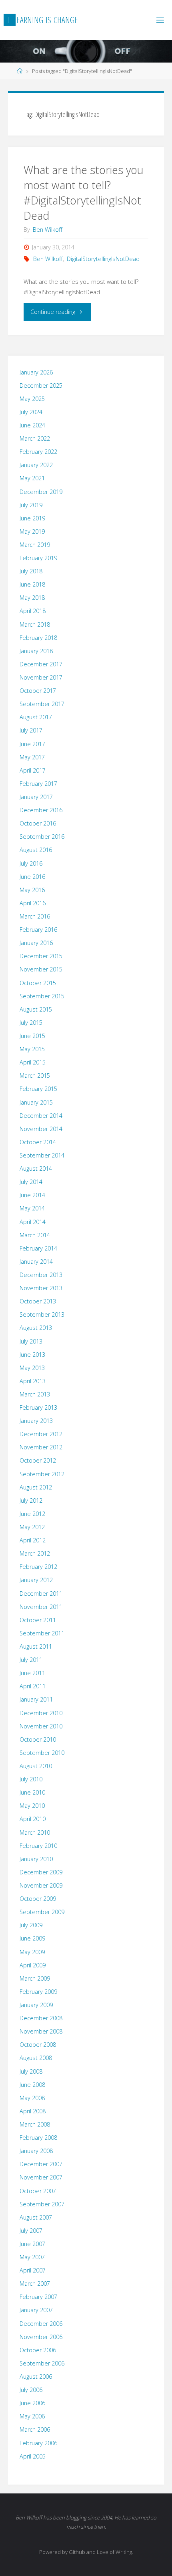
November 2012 (41, 1447)
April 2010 (33, 1819)
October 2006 (38, 2350)
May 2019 (32, 531)
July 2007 (31, 2231)
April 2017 (33, 770)
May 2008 (32, 2098)
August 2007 (36, 2217)
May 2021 (32, 478)
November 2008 (41, 2031)
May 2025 (32, 399)
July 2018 (31, 571)
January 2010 (36, 1859)
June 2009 (32, 1938)
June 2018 (32, 584)
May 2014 (32, 1208)
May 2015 (32, 1049)
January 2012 (36, 1580)
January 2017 (36, 797)
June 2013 (32, 1355)
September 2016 (42, 837)
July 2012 (31, 1500)
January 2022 (36, 465)
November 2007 (41, 2177)
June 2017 (32, 744)
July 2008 (31, 2071)
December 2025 (41, 385)
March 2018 (35, 624)
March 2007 (35, 2284)
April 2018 (33, 611)
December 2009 (41, 1872)
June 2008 (32, 2085)
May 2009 (32, 1952)
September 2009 (42, 1912)
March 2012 (35, 1553)
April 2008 (33, 2111)
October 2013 (38, 1301)
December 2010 (41, 1713)
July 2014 (31, 1182)
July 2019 (31, 505)
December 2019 (41, 492)
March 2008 (35, 2124)
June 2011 (32, 1673)
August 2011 (36, 1646)
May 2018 (32, 598)
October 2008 (38, 2045)
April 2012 (33, 1540)
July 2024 (31, 412)
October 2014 (38, 1142)
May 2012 (32, 1527)
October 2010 (38, 1739)
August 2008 (36, 2058)
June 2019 (32, 518)
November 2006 (41, 2337)
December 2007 (41, 2164)
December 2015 (41, 956)
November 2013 (41, 1288)
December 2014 (41, 1116)
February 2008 (38, 2138)
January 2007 (36, 2310)
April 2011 (33, 1686)
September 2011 (42, 1633)
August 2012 (36, 1487)
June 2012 (32, 1514)
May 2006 (32, 2416)
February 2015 (38, 1089)
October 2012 (38, 1460)
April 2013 (33, 1381)
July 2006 (31, 2390)
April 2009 (33, 1965)
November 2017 (41, 677)
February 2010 (38, 1846)
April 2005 (33, 2456)
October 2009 (38, 1899)
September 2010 (42, 1753)
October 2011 (38, 1620)
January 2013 (36, 1421)
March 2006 (35, 2429)
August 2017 (36, 717)
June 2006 (32, 2403)
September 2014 (42, 1155)
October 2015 (38, 983)
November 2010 (41, 1726)
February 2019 (38, 558)
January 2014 (36, 1262)
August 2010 (36, 1766)
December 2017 (41, 664)
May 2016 (32, 890)
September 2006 (42, 2363)
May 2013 (32, 1368)
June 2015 (32, 1036)
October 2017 (38, 691)
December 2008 (41, 2018)
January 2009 (36, 2005)
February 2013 (38, 1407)
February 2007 (38, 2297)
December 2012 (41, 1434)
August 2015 (36, 1009)
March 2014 (35, 1235)
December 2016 (41, 810)
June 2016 (32, 877)
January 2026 (36, 372)
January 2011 (36, 1699)
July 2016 (31, 863)
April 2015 (33, 1062)
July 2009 (31, 1925)
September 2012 (42, 1474)
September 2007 (42, 2204)
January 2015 (36, 1102)
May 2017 (32, 757)
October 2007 (38, 2191)
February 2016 (38, 930)
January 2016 (36, 943)
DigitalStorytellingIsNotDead (103, 259)
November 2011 (41, 1607)
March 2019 (35, 545)
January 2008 (36, 2151)
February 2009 (38, 1992)
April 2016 (33, 903)
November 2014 (41, 1129)
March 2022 (35, 438)
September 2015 (42, 996)
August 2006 (36, 2377)
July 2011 (31, 1660)
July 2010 (31, 1779)
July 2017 (31, 730)
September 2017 (42, 704)
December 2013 (41, 1275)
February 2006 (38, 2443)
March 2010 (35, 1832)
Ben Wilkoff (48, 259)
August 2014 (36, 1169)
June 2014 (32, 1195)
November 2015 (41, 969)
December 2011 (41, 1594)
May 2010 (32, 1806)
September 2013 (42, 1314)
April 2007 (33, 2270)
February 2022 (38, 452)
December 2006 (41, 2324)
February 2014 (38, 1248)
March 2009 (35, 1978)
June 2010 (32, 1792)
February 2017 (38, 784)
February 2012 (38, 1567)
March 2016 (35, 916)
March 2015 (35, 1076)
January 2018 (36, 651)
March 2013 (35, 1394)
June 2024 (32, 425)
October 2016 (38, 823)
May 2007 (32, 2257)
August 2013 (36, 1328)
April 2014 (33, 1222)
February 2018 (38, 638)
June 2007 (32, 2244)
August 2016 (36, 850)
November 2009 (41, 1885)
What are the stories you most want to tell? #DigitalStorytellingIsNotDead (84, 192)
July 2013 (31, 1341)
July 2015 (31, 1023)
